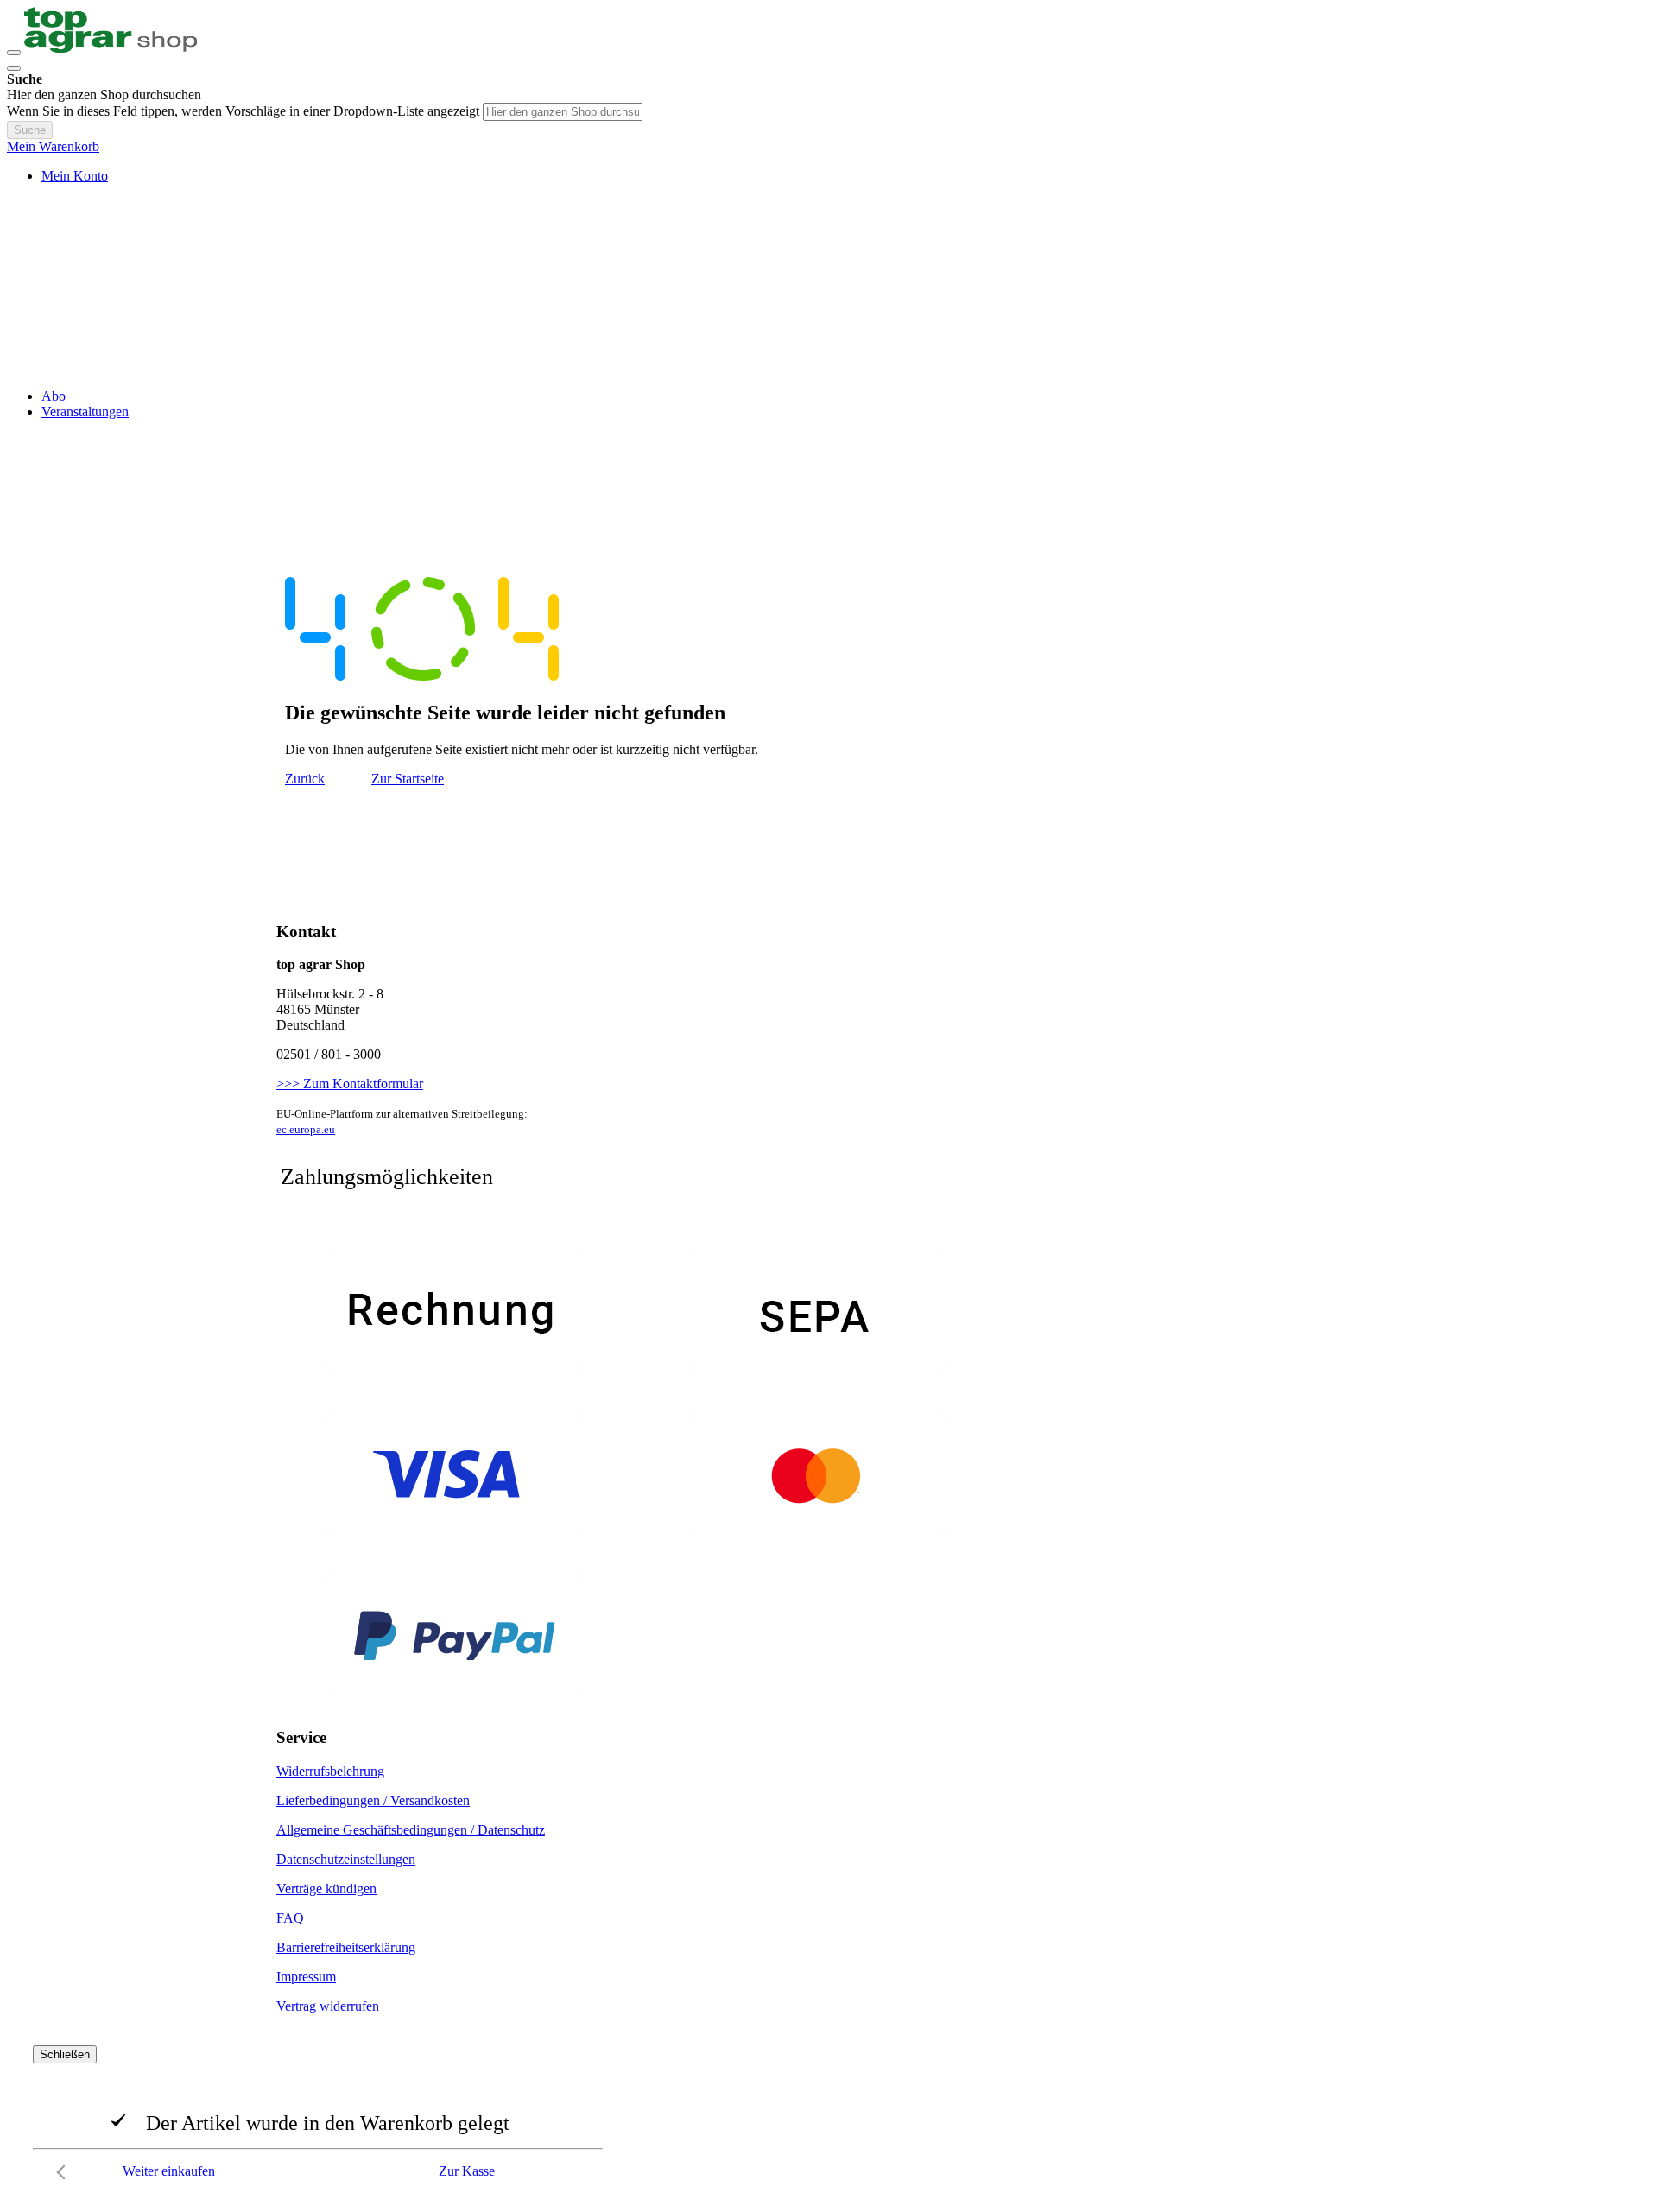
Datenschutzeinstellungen (346, 1859)
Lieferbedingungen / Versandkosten (373, 1800)
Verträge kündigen (326, 1889)
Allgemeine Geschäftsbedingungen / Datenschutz (411, 1830)
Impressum (306, 1977)
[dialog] (829, 2117)
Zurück (305, 779)
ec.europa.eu (306, 1129)
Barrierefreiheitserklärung (346, 1947)
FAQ (290, 1918)
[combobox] (563, 112)
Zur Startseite (408, 779)
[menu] (829, 404)
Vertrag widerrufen (328, 2006)
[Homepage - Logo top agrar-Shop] (111, 48)
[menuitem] (54, 396)
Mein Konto (75, 176)
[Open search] (14, 68)
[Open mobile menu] (14, 53)
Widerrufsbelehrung (330, 1771)
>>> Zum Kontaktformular (350, 1084)
